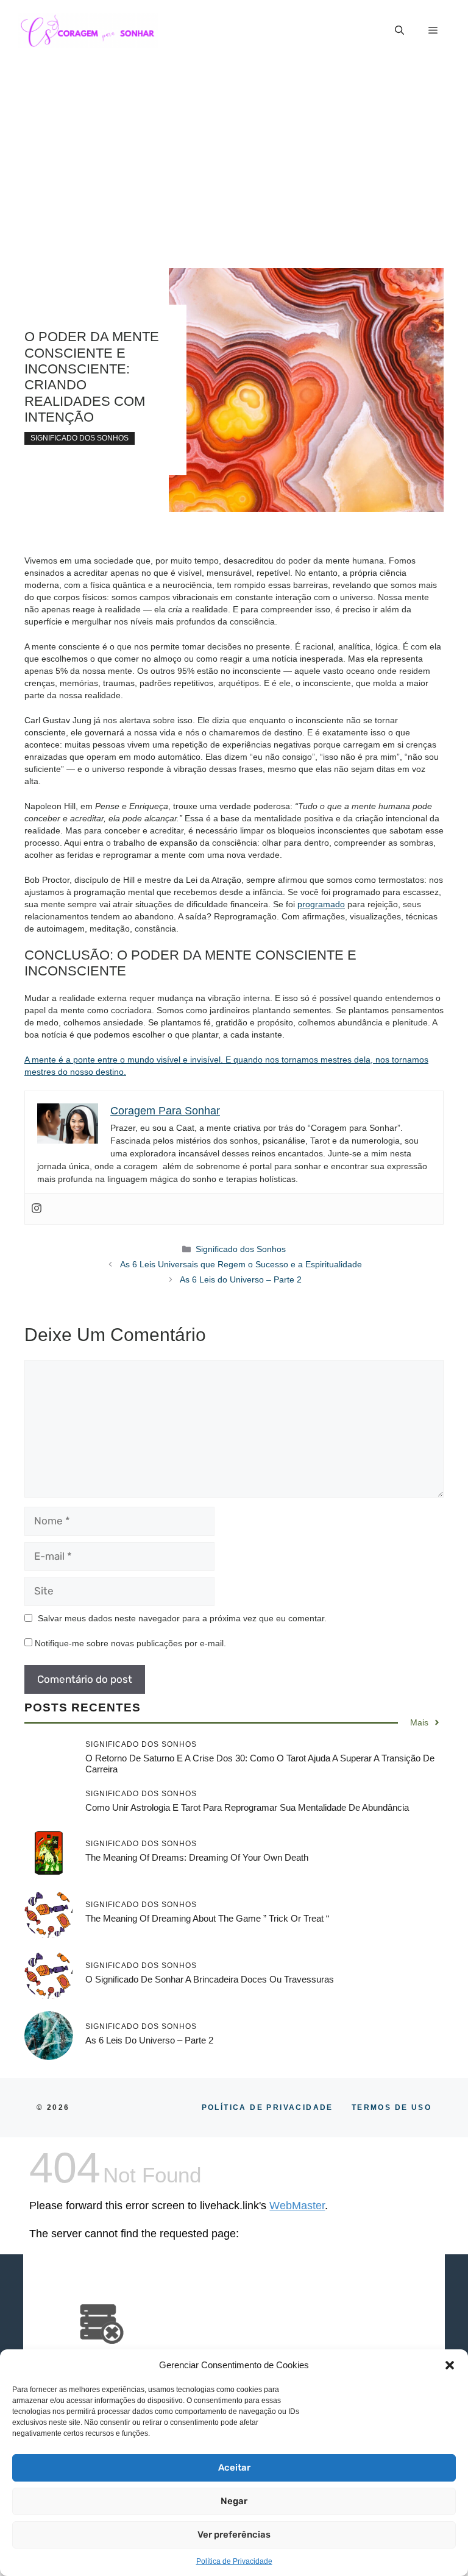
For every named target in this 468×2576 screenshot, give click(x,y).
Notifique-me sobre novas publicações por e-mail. (130, 1643)
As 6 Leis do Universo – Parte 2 (241, 1279)
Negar (234, 2501)
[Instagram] (37, 1209)
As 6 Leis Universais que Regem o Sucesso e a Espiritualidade (241, 1264)
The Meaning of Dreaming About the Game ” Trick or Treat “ (207, 1918)
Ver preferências (234, 2535)
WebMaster (297, 2206)
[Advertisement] (234, 152)
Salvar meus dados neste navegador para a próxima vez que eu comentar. (182, 1618)
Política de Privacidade (234, 2561)
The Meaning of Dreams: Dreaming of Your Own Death (197, 1857)
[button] (450, 2365)
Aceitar (234, 2468)
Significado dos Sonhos (80, 438)
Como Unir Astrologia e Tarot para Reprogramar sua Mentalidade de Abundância (247, 1807)
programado (321, 904)
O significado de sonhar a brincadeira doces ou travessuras (210, 1979)
